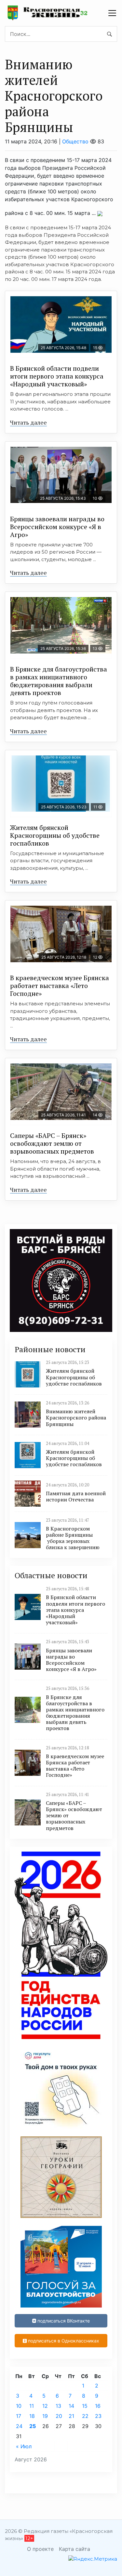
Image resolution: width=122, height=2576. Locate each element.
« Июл (24, 2446)
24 (19, 2426)
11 (32, 2406)
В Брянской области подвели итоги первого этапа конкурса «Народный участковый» (57, 376)
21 (71, 2416)
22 (85, 2416)
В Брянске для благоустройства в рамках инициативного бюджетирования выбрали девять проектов (59, 681)
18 (32, 2416)
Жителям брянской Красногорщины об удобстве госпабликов (55, 835)
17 (19, 2416)
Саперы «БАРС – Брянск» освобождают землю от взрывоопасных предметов (52, 1143)
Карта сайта (75, 2549)
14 (71, 2406)
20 (59, 2416)
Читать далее (28, 422)
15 (85, 2406)
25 (33, 2426)
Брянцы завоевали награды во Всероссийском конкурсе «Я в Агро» (57, 527)
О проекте (40, 2549)
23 (98, 2416)
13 (58, 2406)
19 (45, 2416)
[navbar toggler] (112, 13)
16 (98, 2406)
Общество (75, 141)
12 (45, 2406)
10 (19, 2406)
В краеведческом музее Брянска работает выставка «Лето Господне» (60, 986)
